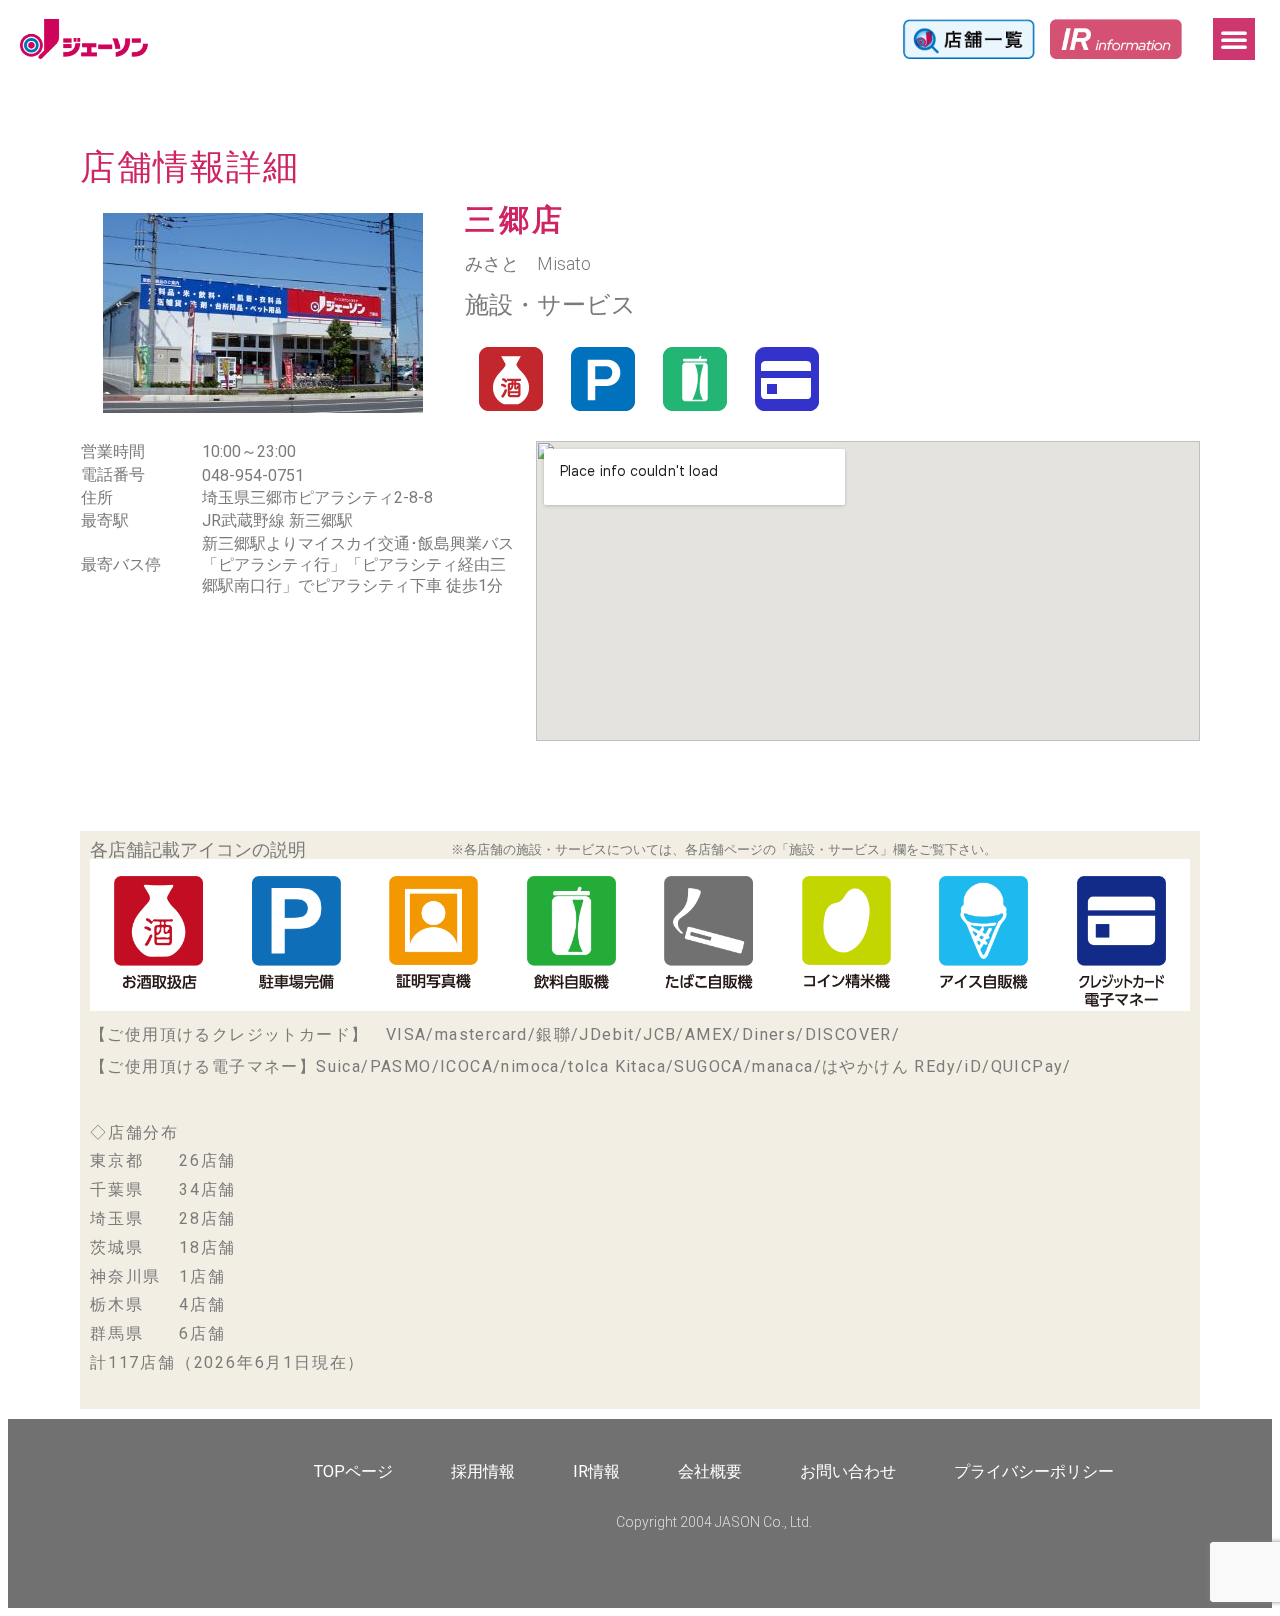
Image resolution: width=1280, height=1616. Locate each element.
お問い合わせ (848, 1471)
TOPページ (353, 1471)
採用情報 (483, 1471)
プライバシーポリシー (1034, 1471)
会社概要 (710, 1471)
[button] (1234, 39)
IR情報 (596, 1471)
